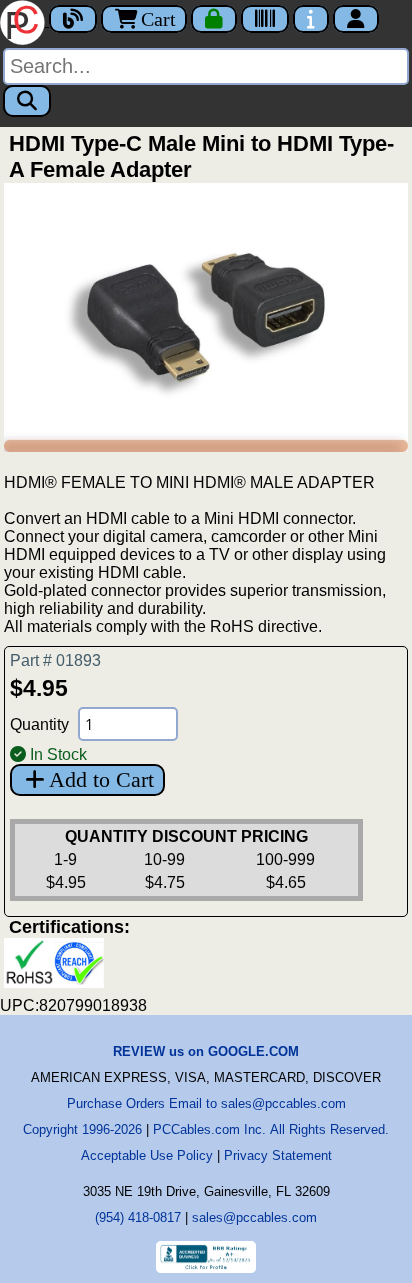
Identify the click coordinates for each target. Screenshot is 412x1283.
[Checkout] (214, 19)
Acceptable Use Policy (147, 1155)
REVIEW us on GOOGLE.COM (206, 1051)
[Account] (356, 19)
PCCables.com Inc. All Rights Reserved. (271, 1129)
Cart (158, 19)
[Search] (27, 101)
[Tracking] (265, 19)
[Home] (24, 20)
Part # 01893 (55, 660)
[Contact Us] (311, 19)
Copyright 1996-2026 (82, 1129)
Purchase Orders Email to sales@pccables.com (206, 1103)
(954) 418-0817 (138, 1217)
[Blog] (73, 19)
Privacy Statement (278, 1155)
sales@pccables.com (254, 1217)
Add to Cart (101, 779)
